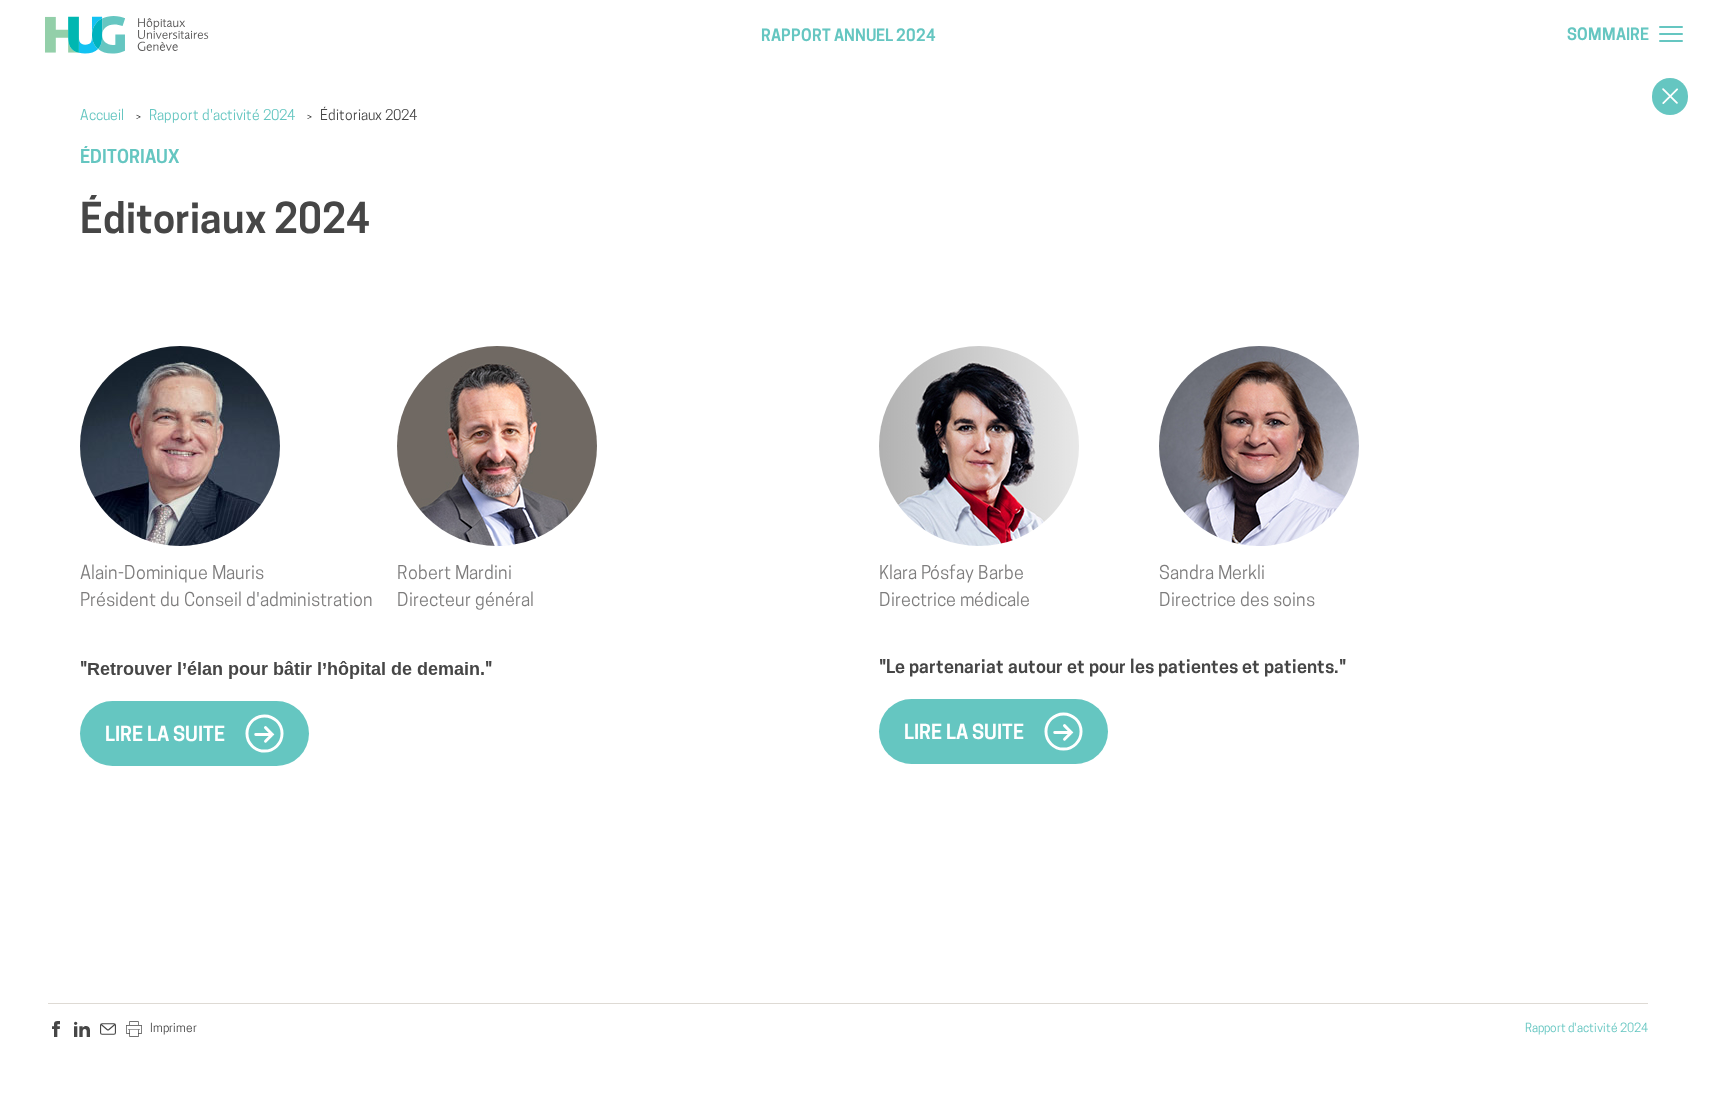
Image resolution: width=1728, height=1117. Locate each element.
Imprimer (173, 1029)
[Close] (1670, 96)
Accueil (102, 116)
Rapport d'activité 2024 (222, 116)
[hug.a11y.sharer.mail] (108, 1029)
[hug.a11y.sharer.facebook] (56, 1029)
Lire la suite (167, 736)
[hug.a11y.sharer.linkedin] (82, 1029)
